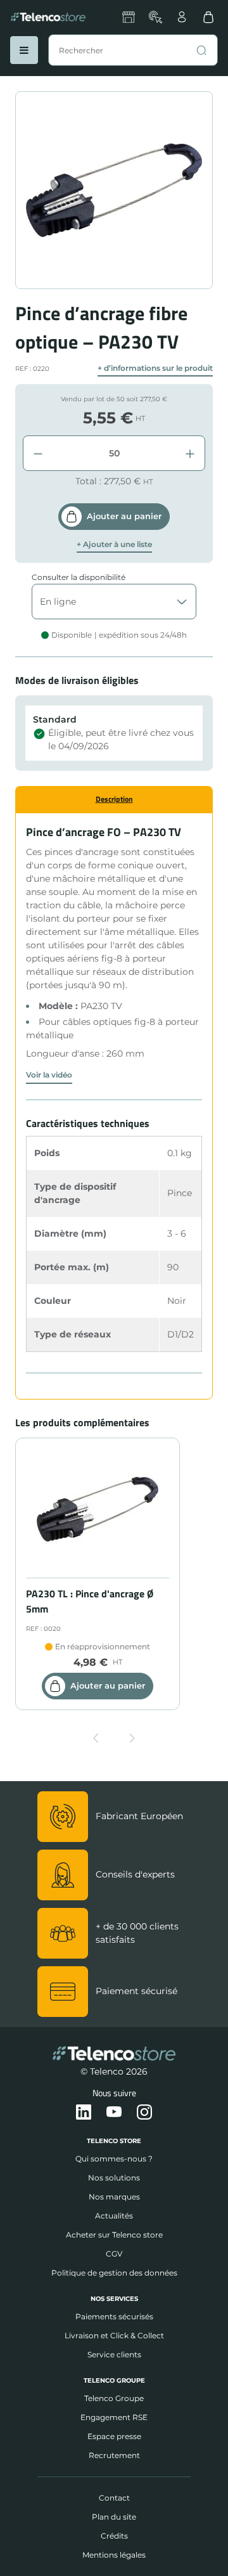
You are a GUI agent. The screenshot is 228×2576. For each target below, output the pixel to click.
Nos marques (114, 2197)
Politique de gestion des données (114, 2273)
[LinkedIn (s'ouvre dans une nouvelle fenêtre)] (84, 2113)
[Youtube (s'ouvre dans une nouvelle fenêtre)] (114, 2113)
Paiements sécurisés (114, 2316)
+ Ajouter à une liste (114, 544)
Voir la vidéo (49, 1075)
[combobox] (133, 50)
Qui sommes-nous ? (114, 2159)
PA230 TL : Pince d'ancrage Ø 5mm (90, 1601)
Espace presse (114, 2436)
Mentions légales (114, 2555)
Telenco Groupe (114, 2398)
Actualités (114, 2216)
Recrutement (114, 2455)
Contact (114, 2498)
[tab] (114, 799)
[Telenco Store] (48, 17)
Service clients (114, 2354)
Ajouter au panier (124, 516)
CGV (114, 2254)
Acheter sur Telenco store (114, 2235)
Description (114, 799)
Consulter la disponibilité (79, 577)
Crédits (114, 2536)
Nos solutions (114, 2178)
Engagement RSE (114, 2417)
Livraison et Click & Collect (114, 2335)
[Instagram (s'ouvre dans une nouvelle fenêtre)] (144, 2113)
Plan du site (114, 2517)
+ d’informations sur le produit (155, 368)
